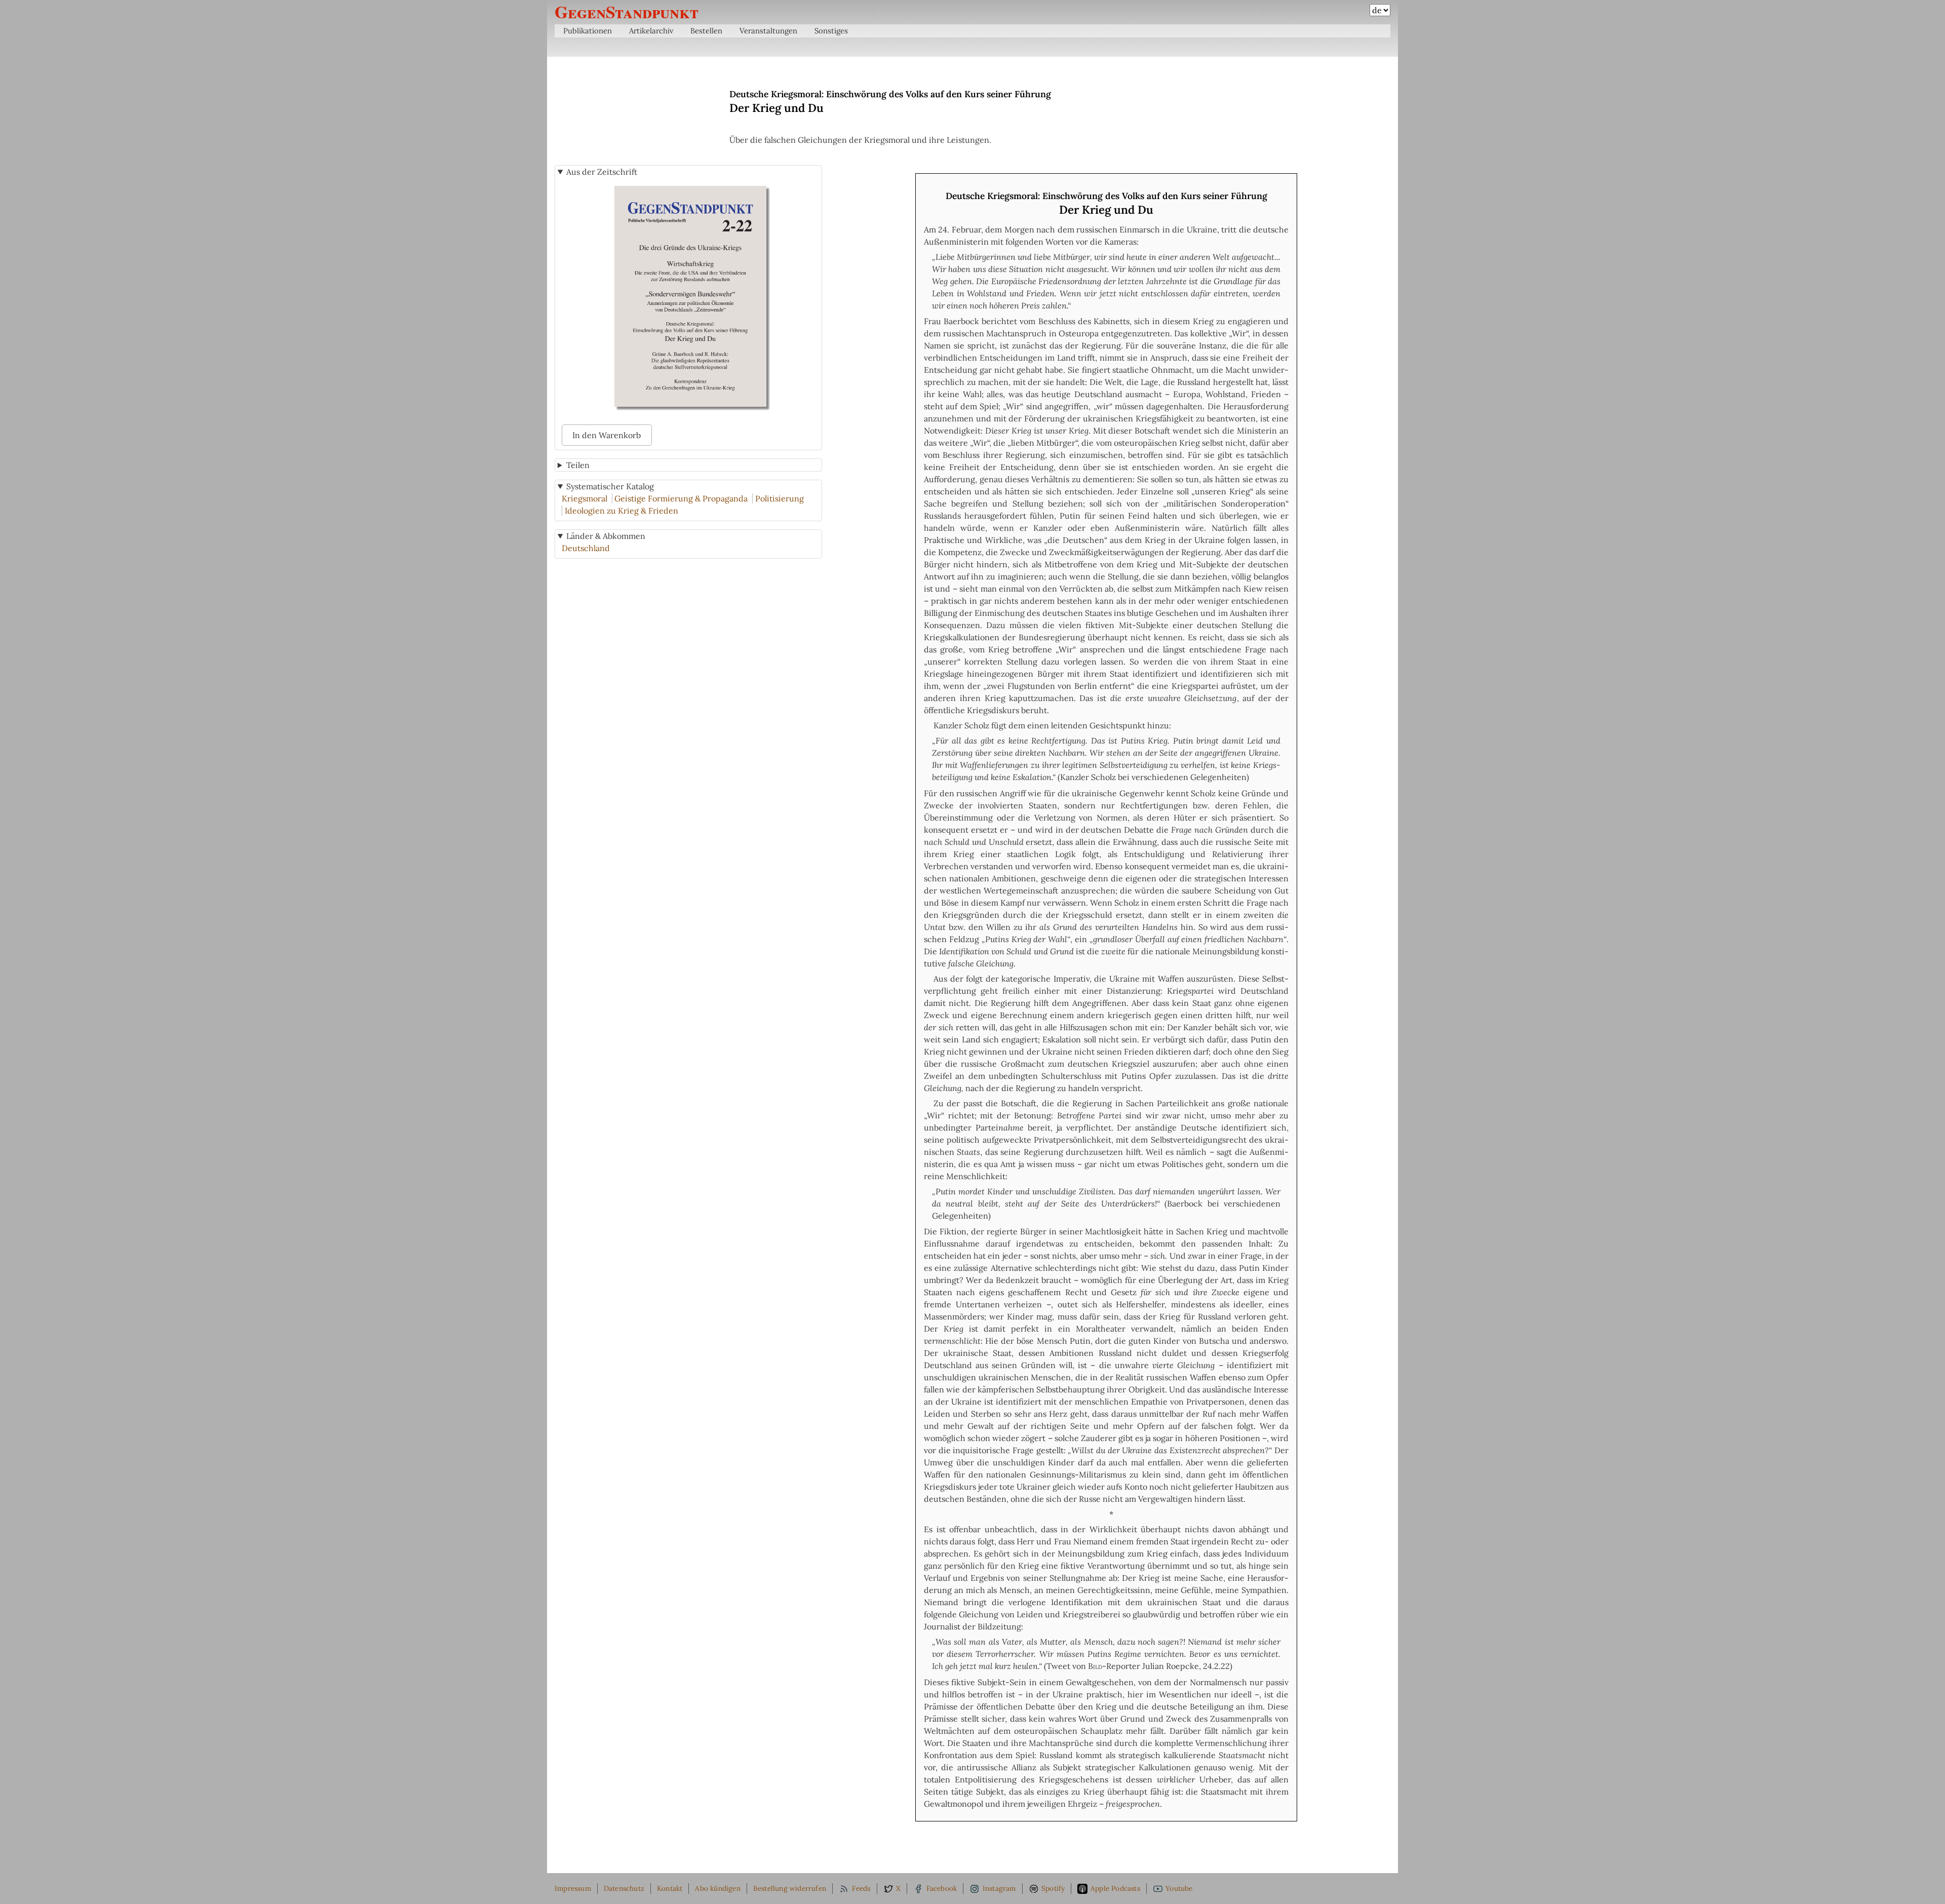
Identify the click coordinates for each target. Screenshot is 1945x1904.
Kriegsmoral (585, 498)
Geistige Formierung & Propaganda (681, 498)
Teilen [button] (578, 465)
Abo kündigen (717, 1888)
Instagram (999, 1888)
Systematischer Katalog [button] (610, 486)
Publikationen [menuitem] (588, 31)
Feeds (861, 1888)
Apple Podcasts (1115, 1888)
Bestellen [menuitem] (706, 31)
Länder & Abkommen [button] (606, 536)
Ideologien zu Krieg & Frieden (621, 511)
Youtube (1179, 1888)
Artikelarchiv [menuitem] (651, 31)
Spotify (1053, 1888)
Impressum (573, 1888)
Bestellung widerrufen (790, 1888)
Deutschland (586, 548)
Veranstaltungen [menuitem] (768, 31)
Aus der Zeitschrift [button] (602, 172)
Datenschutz (624, 1888)
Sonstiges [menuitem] (831, 31)
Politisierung (780, 498)
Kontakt (670, 1888)
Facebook (942, 1888)
